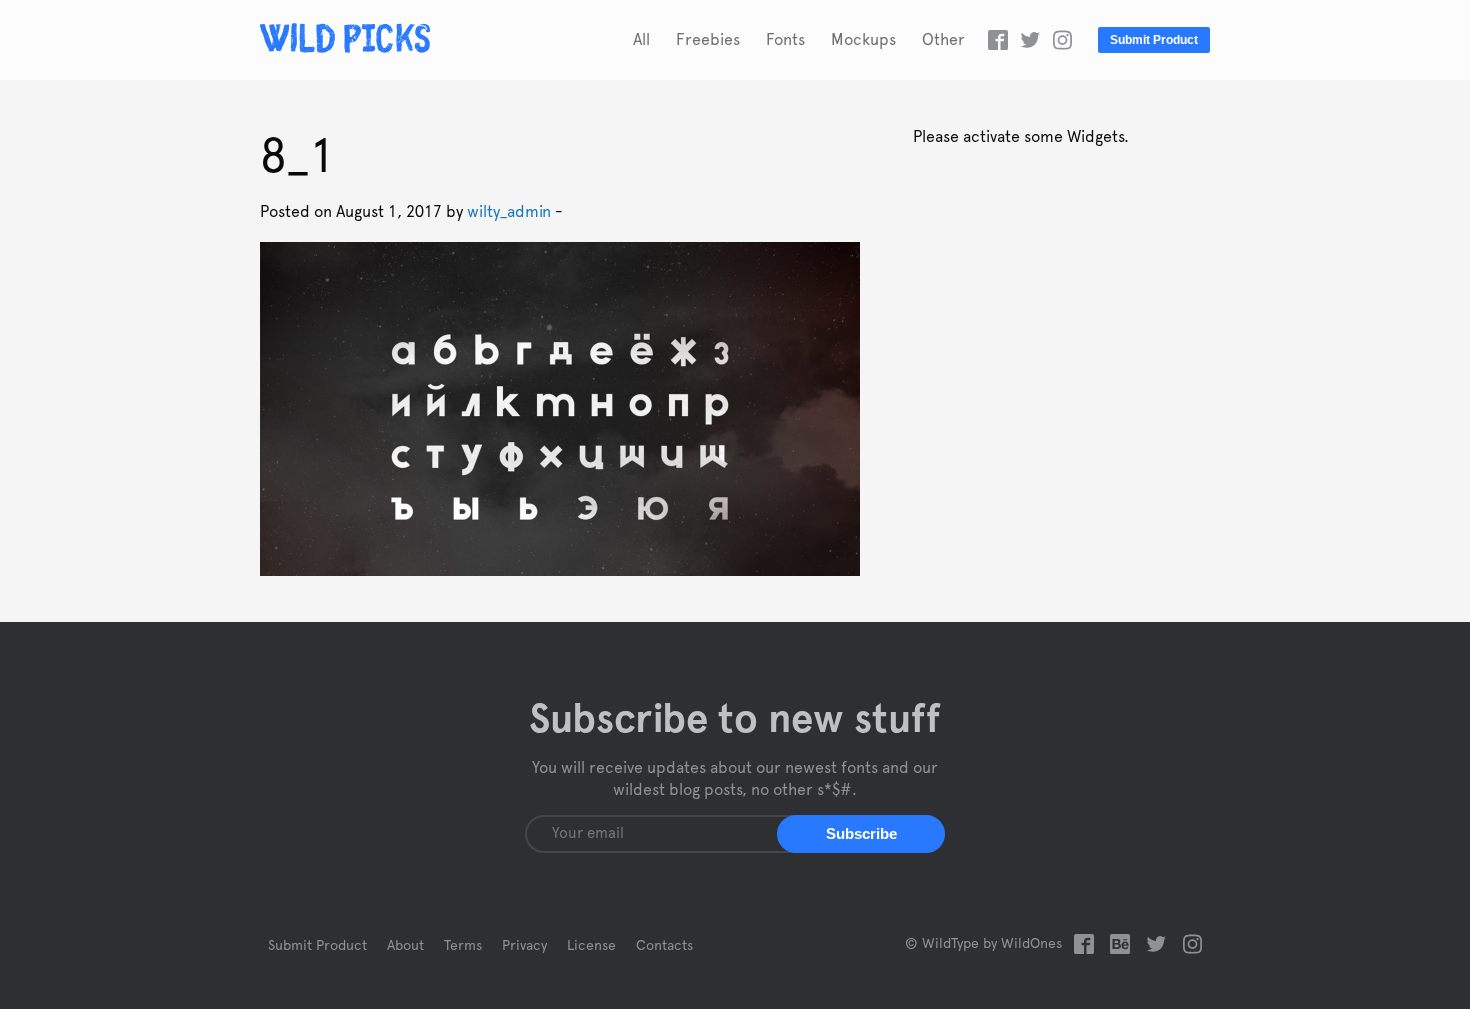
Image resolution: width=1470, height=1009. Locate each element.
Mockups (863, 40)
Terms (463, 946)
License (591, 946)
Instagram (1062, 40)
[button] (861, 834)
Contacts (664, 946)
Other (943, 40)
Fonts (785, 40)
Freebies (708, 40)
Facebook (998, 40)
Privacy (524, 946)
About (405, 946)
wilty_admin (509, 212)
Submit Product (1154, 40)
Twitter (1030, 40)
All (641, 40)
